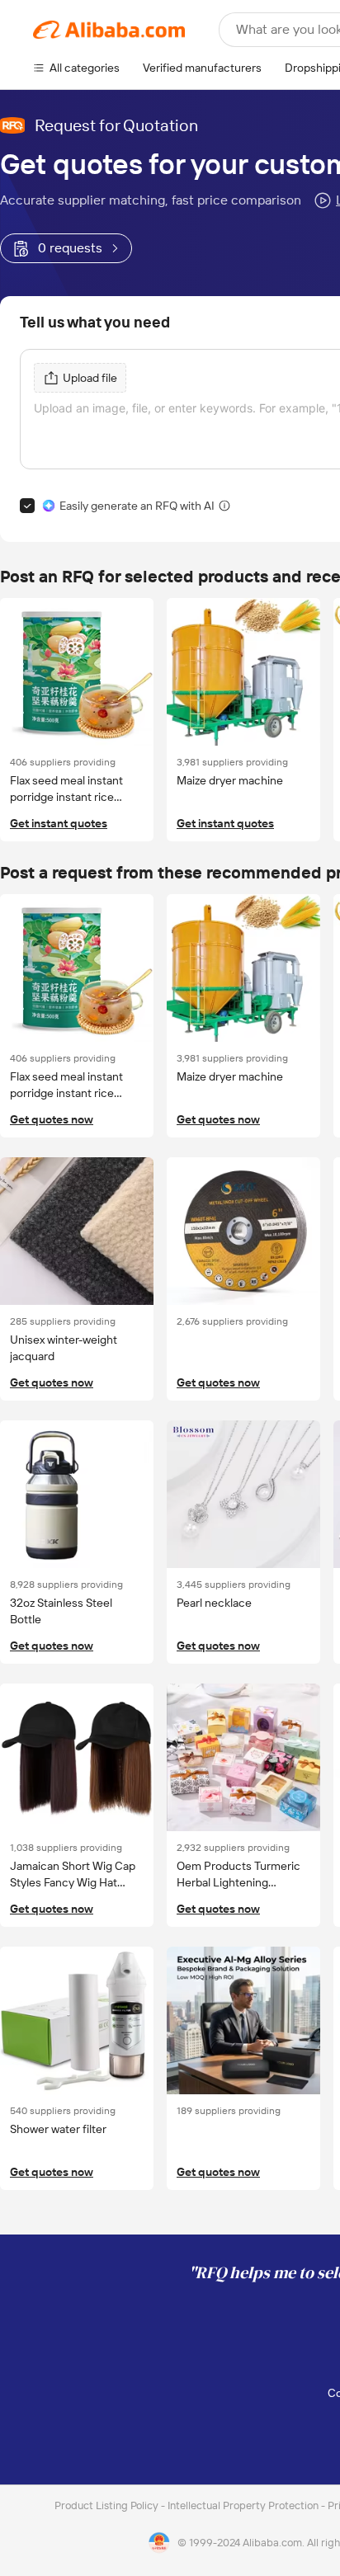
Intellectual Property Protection (244, 2505)
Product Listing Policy (108, 2505)
